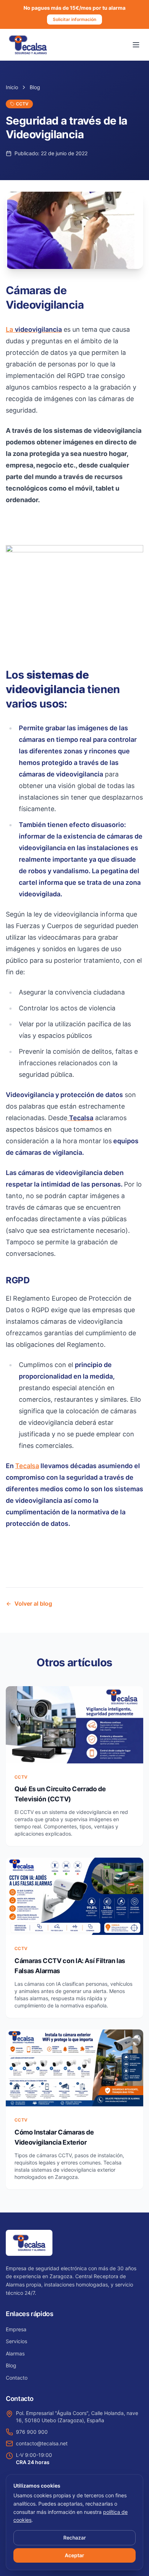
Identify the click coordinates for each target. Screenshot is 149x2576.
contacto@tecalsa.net (42, 2443)
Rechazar (74, 2538)
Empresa (16, 2329)
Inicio (12, 87)
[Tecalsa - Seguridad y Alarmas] (28, 45)
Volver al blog (33, 1604)
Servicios (16, 2341)
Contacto (17, 2378)
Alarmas (15, 2353)
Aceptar (74, 2555)
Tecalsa (27, 1466)
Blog (35, 87)
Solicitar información (74, 19)
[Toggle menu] (136, 45)
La (34, 329)
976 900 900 (32, 2432)
